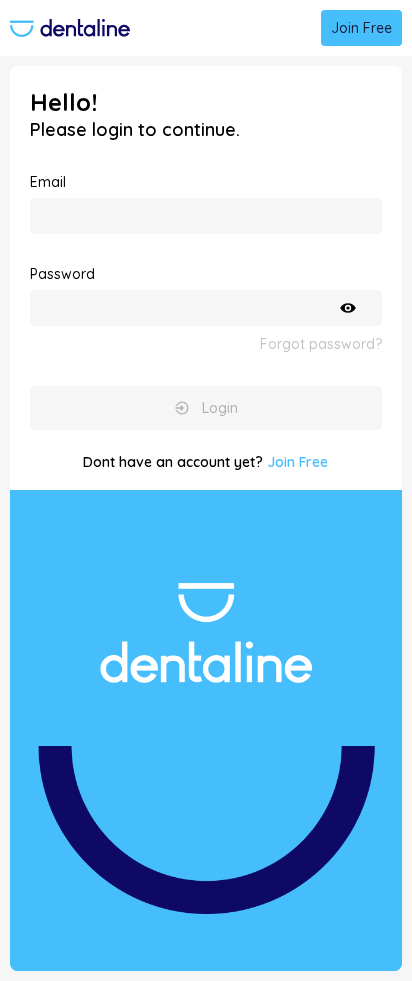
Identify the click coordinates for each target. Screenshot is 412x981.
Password (62, 274)
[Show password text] (348, 308)
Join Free (361, 28)
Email (48, 182)
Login (220, 408)
